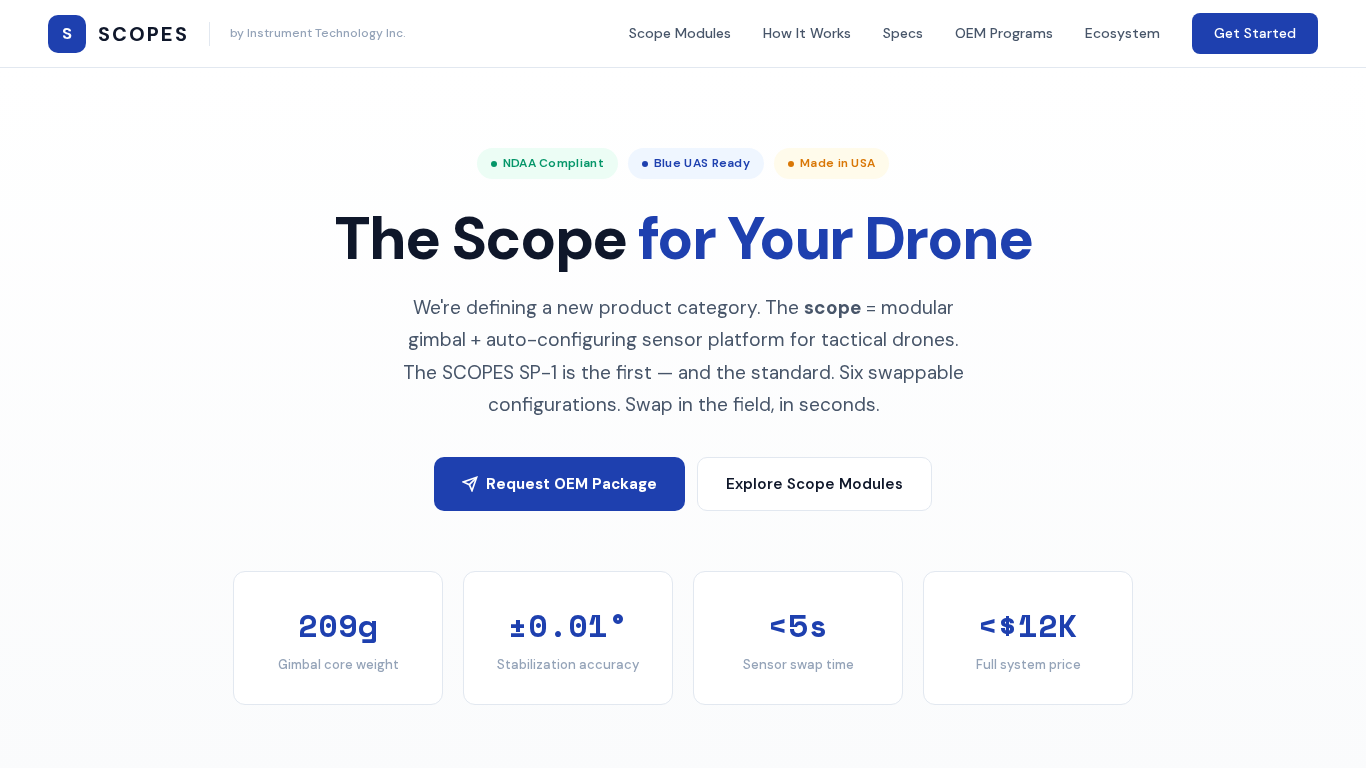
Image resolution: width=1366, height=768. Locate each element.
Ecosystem (1122, 33)
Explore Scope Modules (814, 484)
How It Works (807, 33)
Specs (903, 33)
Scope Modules (680, 33)
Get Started (1255, 33)
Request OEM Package (571, 484)
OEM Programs (1004, 33)
